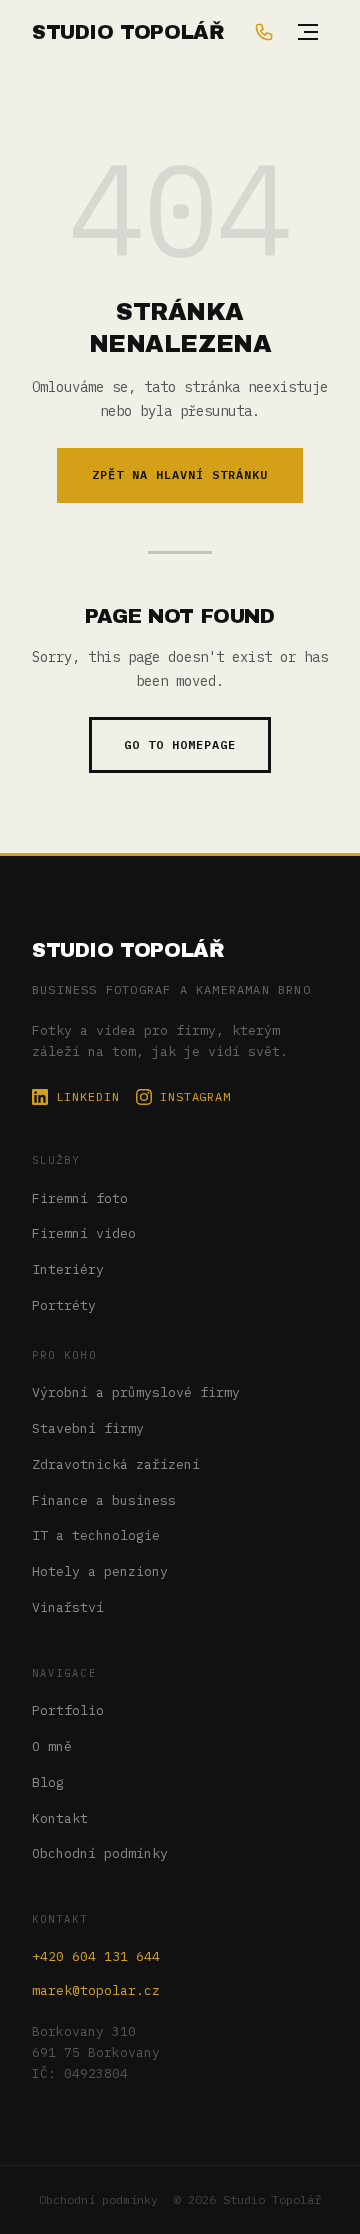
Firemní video (84, 1233)
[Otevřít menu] (308, 32)
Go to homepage (179, 744)
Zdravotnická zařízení (116, 1464)
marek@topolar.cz (96, 1990)
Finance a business (104, 1500)
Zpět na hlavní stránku (179, 474)
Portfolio (68, 1710)
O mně (52, 1746)
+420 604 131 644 (96, 1956)
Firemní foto (80, 1198)
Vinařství (68, 1607)
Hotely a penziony (100, 1571)
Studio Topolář (128, 950)
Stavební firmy (88, 1428)
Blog (48, 1782)
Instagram (196, 1096)
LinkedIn (88, 1096)
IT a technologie (96, 1535)
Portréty (64, 1305)
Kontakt (60, 1818)
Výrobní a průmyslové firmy (136, 1392)
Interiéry (68, 1269)
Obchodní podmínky (100, 1853)
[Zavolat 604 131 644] (264, 32)
